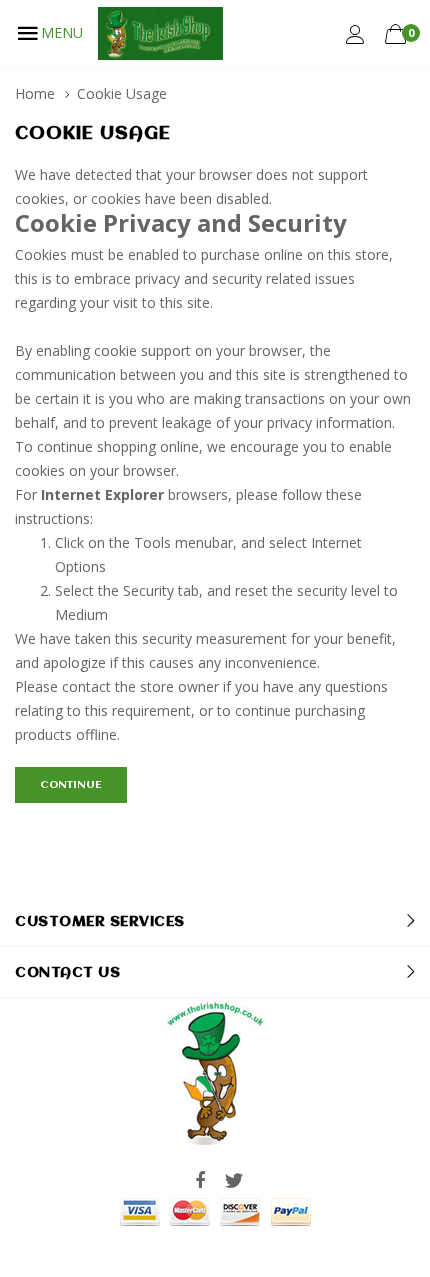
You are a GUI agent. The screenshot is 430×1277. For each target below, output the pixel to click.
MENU (62, 32)
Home (35, 93)
